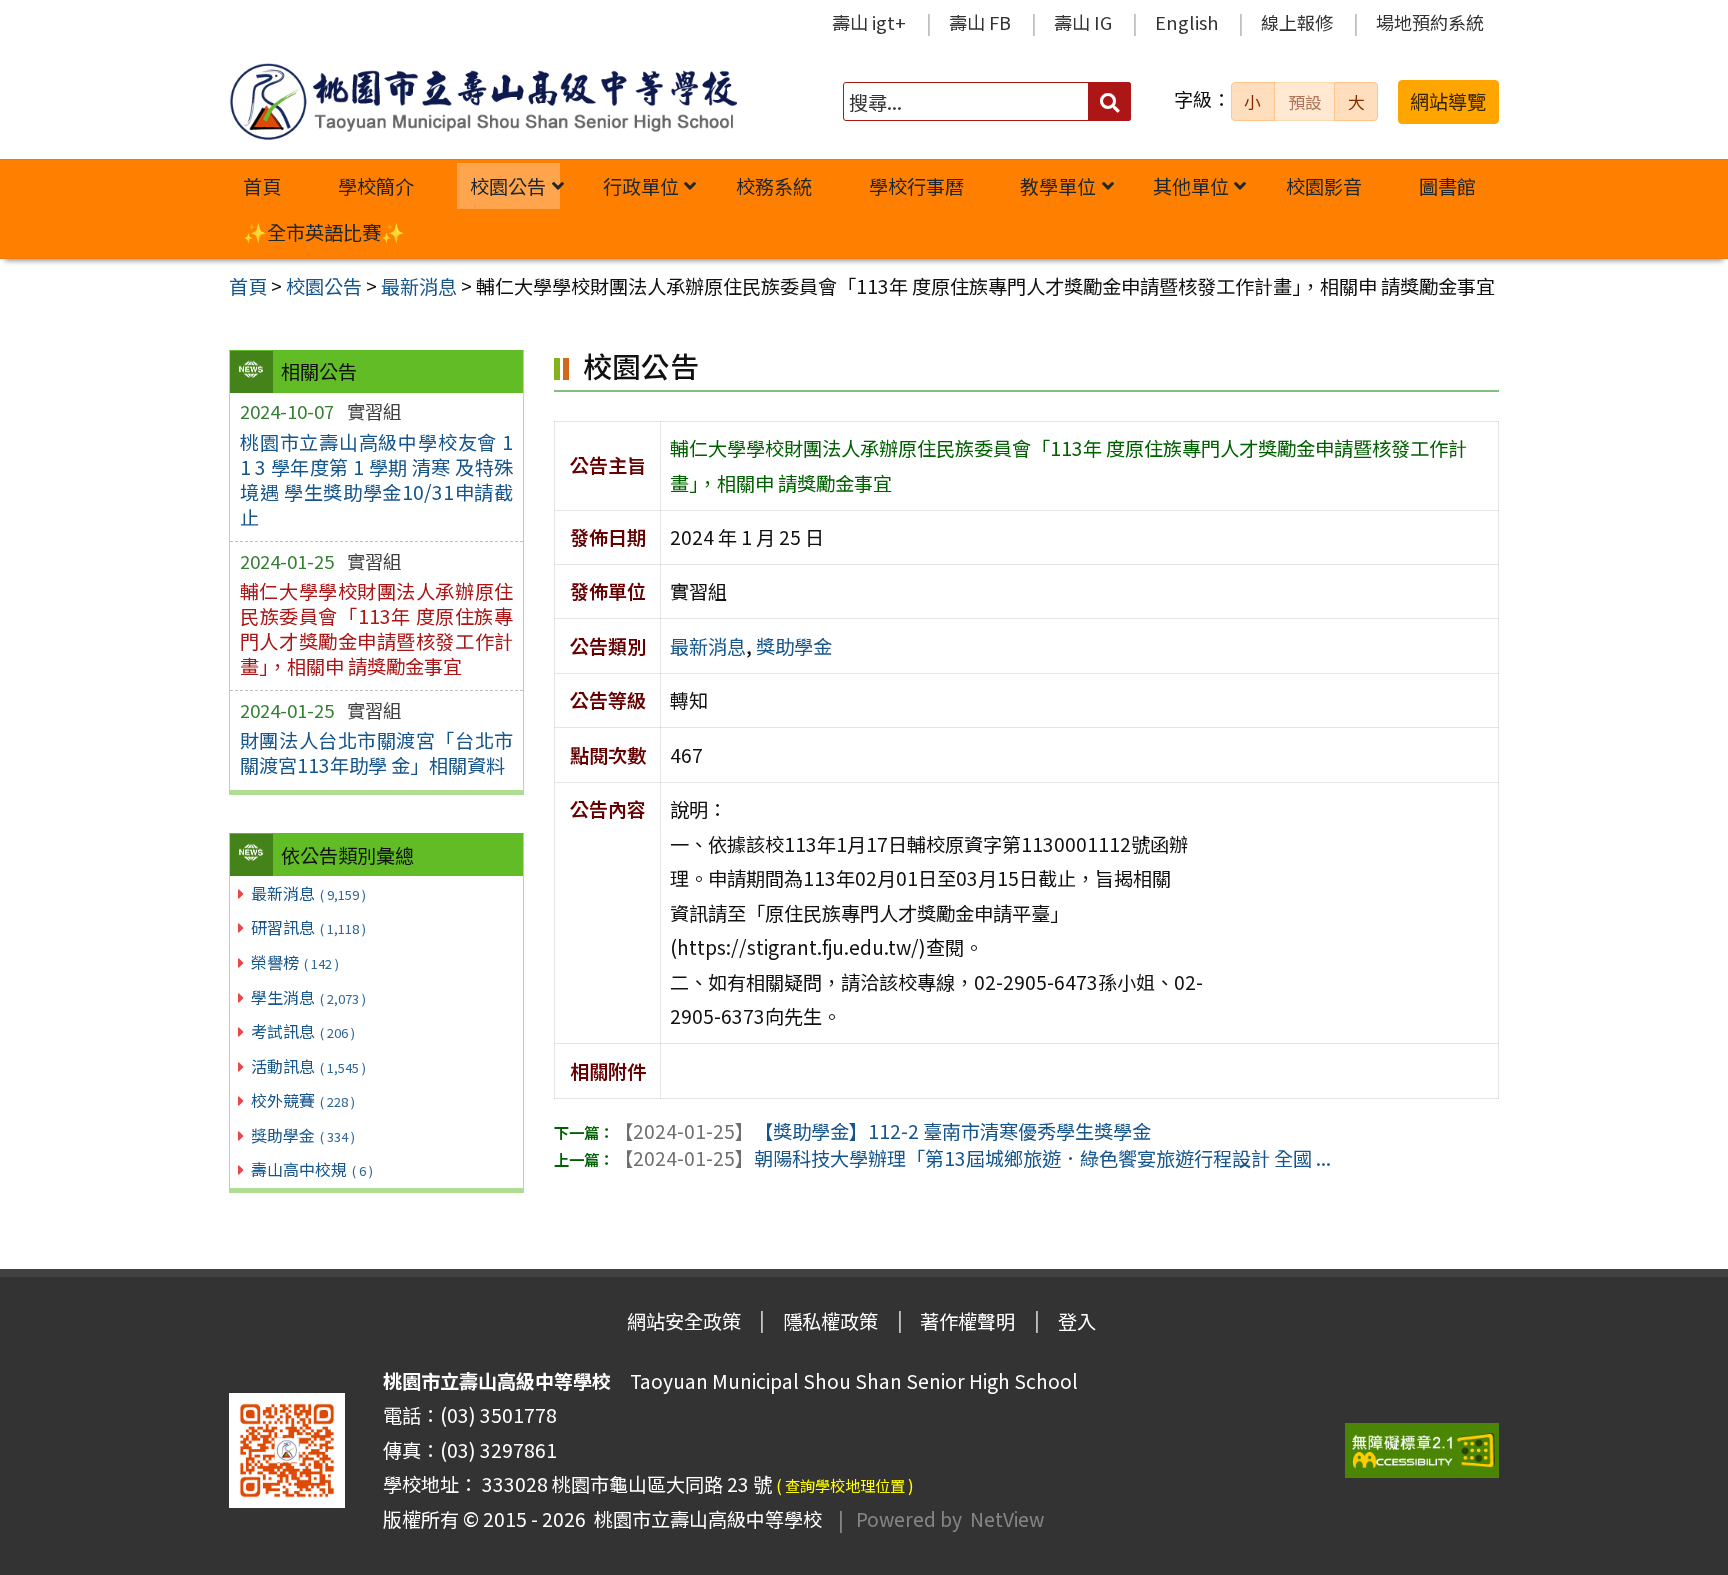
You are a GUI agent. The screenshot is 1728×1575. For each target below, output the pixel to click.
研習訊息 (308, 927)
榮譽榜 (295, 962)
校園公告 (508, 186)
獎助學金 (303, 1135)
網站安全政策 (684, 1321)
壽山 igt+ (869, 22)
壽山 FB (980, 22)
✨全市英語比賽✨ (324, 232)
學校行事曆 (916, 186)
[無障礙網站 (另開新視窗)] (1422, 1450)
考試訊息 (303, 1031)
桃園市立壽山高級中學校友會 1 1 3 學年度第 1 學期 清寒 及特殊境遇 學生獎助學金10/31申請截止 (376, 479)
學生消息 (308, 997)
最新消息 (308, 893)
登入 (1077, 1321)
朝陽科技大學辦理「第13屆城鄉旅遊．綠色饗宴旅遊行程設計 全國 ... (972, 1158)
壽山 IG (1083, 22)
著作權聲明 (967, 1321)
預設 (1305, 102)
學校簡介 (376, 186)
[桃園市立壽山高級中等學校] (483, 101)
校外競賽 (303, 1100)
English (1186, 22)
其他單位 (1191, 186)
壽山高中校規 (312, 1169)
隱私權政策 (830, 1321)
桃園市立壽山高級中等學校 (704, 1519)
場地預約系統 (1430, 22)
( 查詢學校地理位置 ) (845, 1485)
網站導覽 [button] (1448, 101)
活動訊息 (308, 1066)
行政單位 (641, 186)
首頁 (262, 186)
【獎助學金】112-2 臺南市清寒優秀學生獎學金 (882, 1131)
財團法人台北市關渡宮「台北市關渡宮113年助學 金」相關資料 (376, 752)
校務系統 (774, 186)
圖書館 (1447, 186)
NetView (1007, 1519)
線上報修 (1297, 22)
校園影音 (1324, 186)
